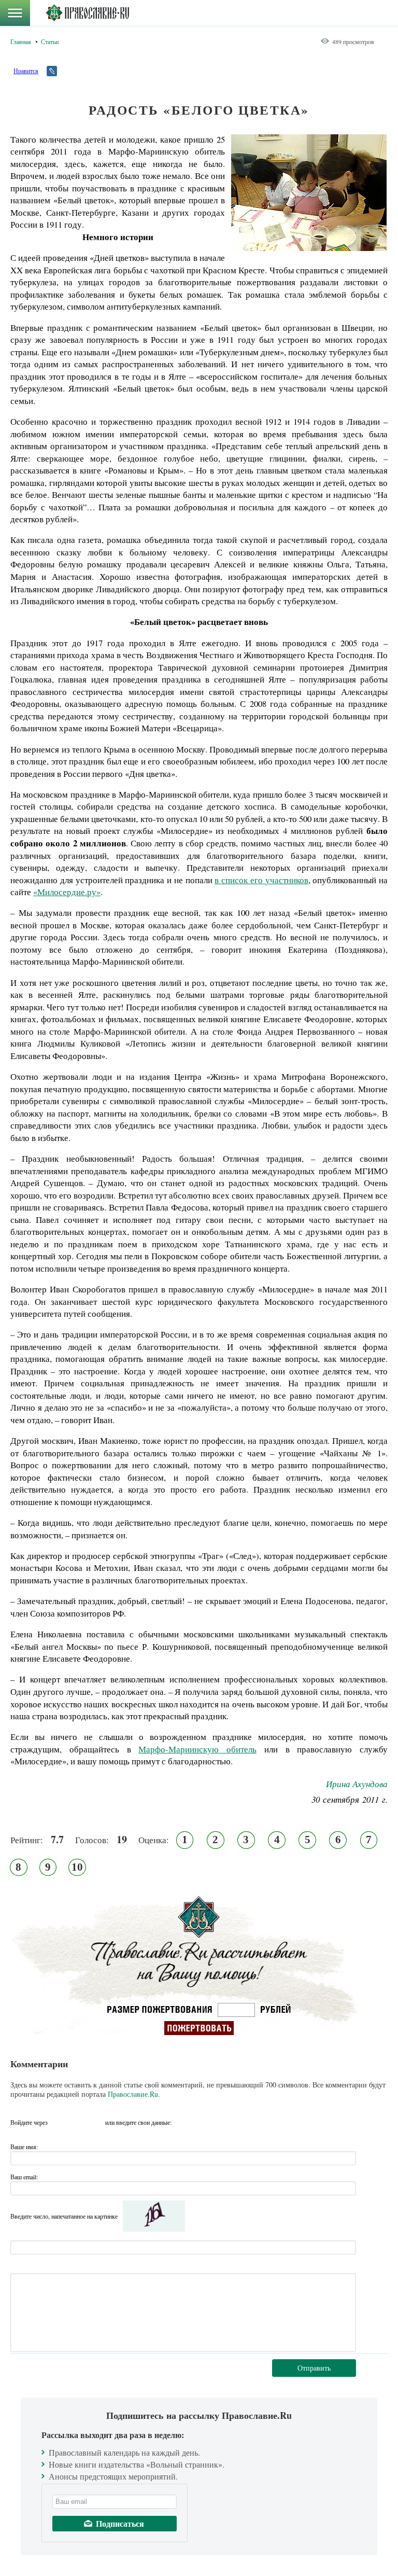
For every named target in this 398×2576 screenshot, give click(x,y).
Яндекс (77, 2122)
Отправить (314, 2368)
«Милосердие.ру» (67, 892)
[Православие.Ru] (87, 13)
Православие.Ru (133, 2094)
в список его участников (261, 880)
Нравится (26, 71)
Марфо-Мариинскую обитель (197, 1749)
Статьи (50, 41)
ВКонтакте (59, 2122)
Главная (21, 41)
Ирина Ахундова (357, 1784)
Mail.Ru (96, 2122)
